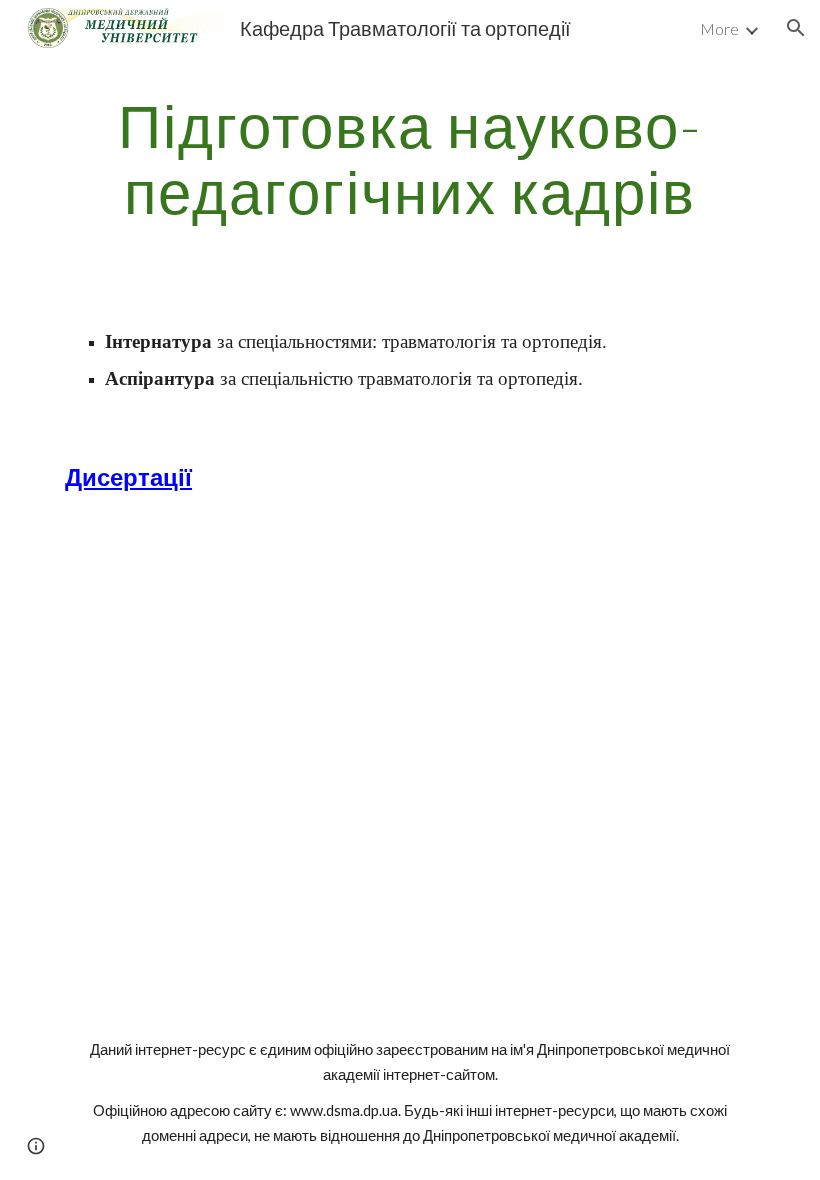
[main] (410, 158)
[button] (796, 28)
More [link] (719, 28)
